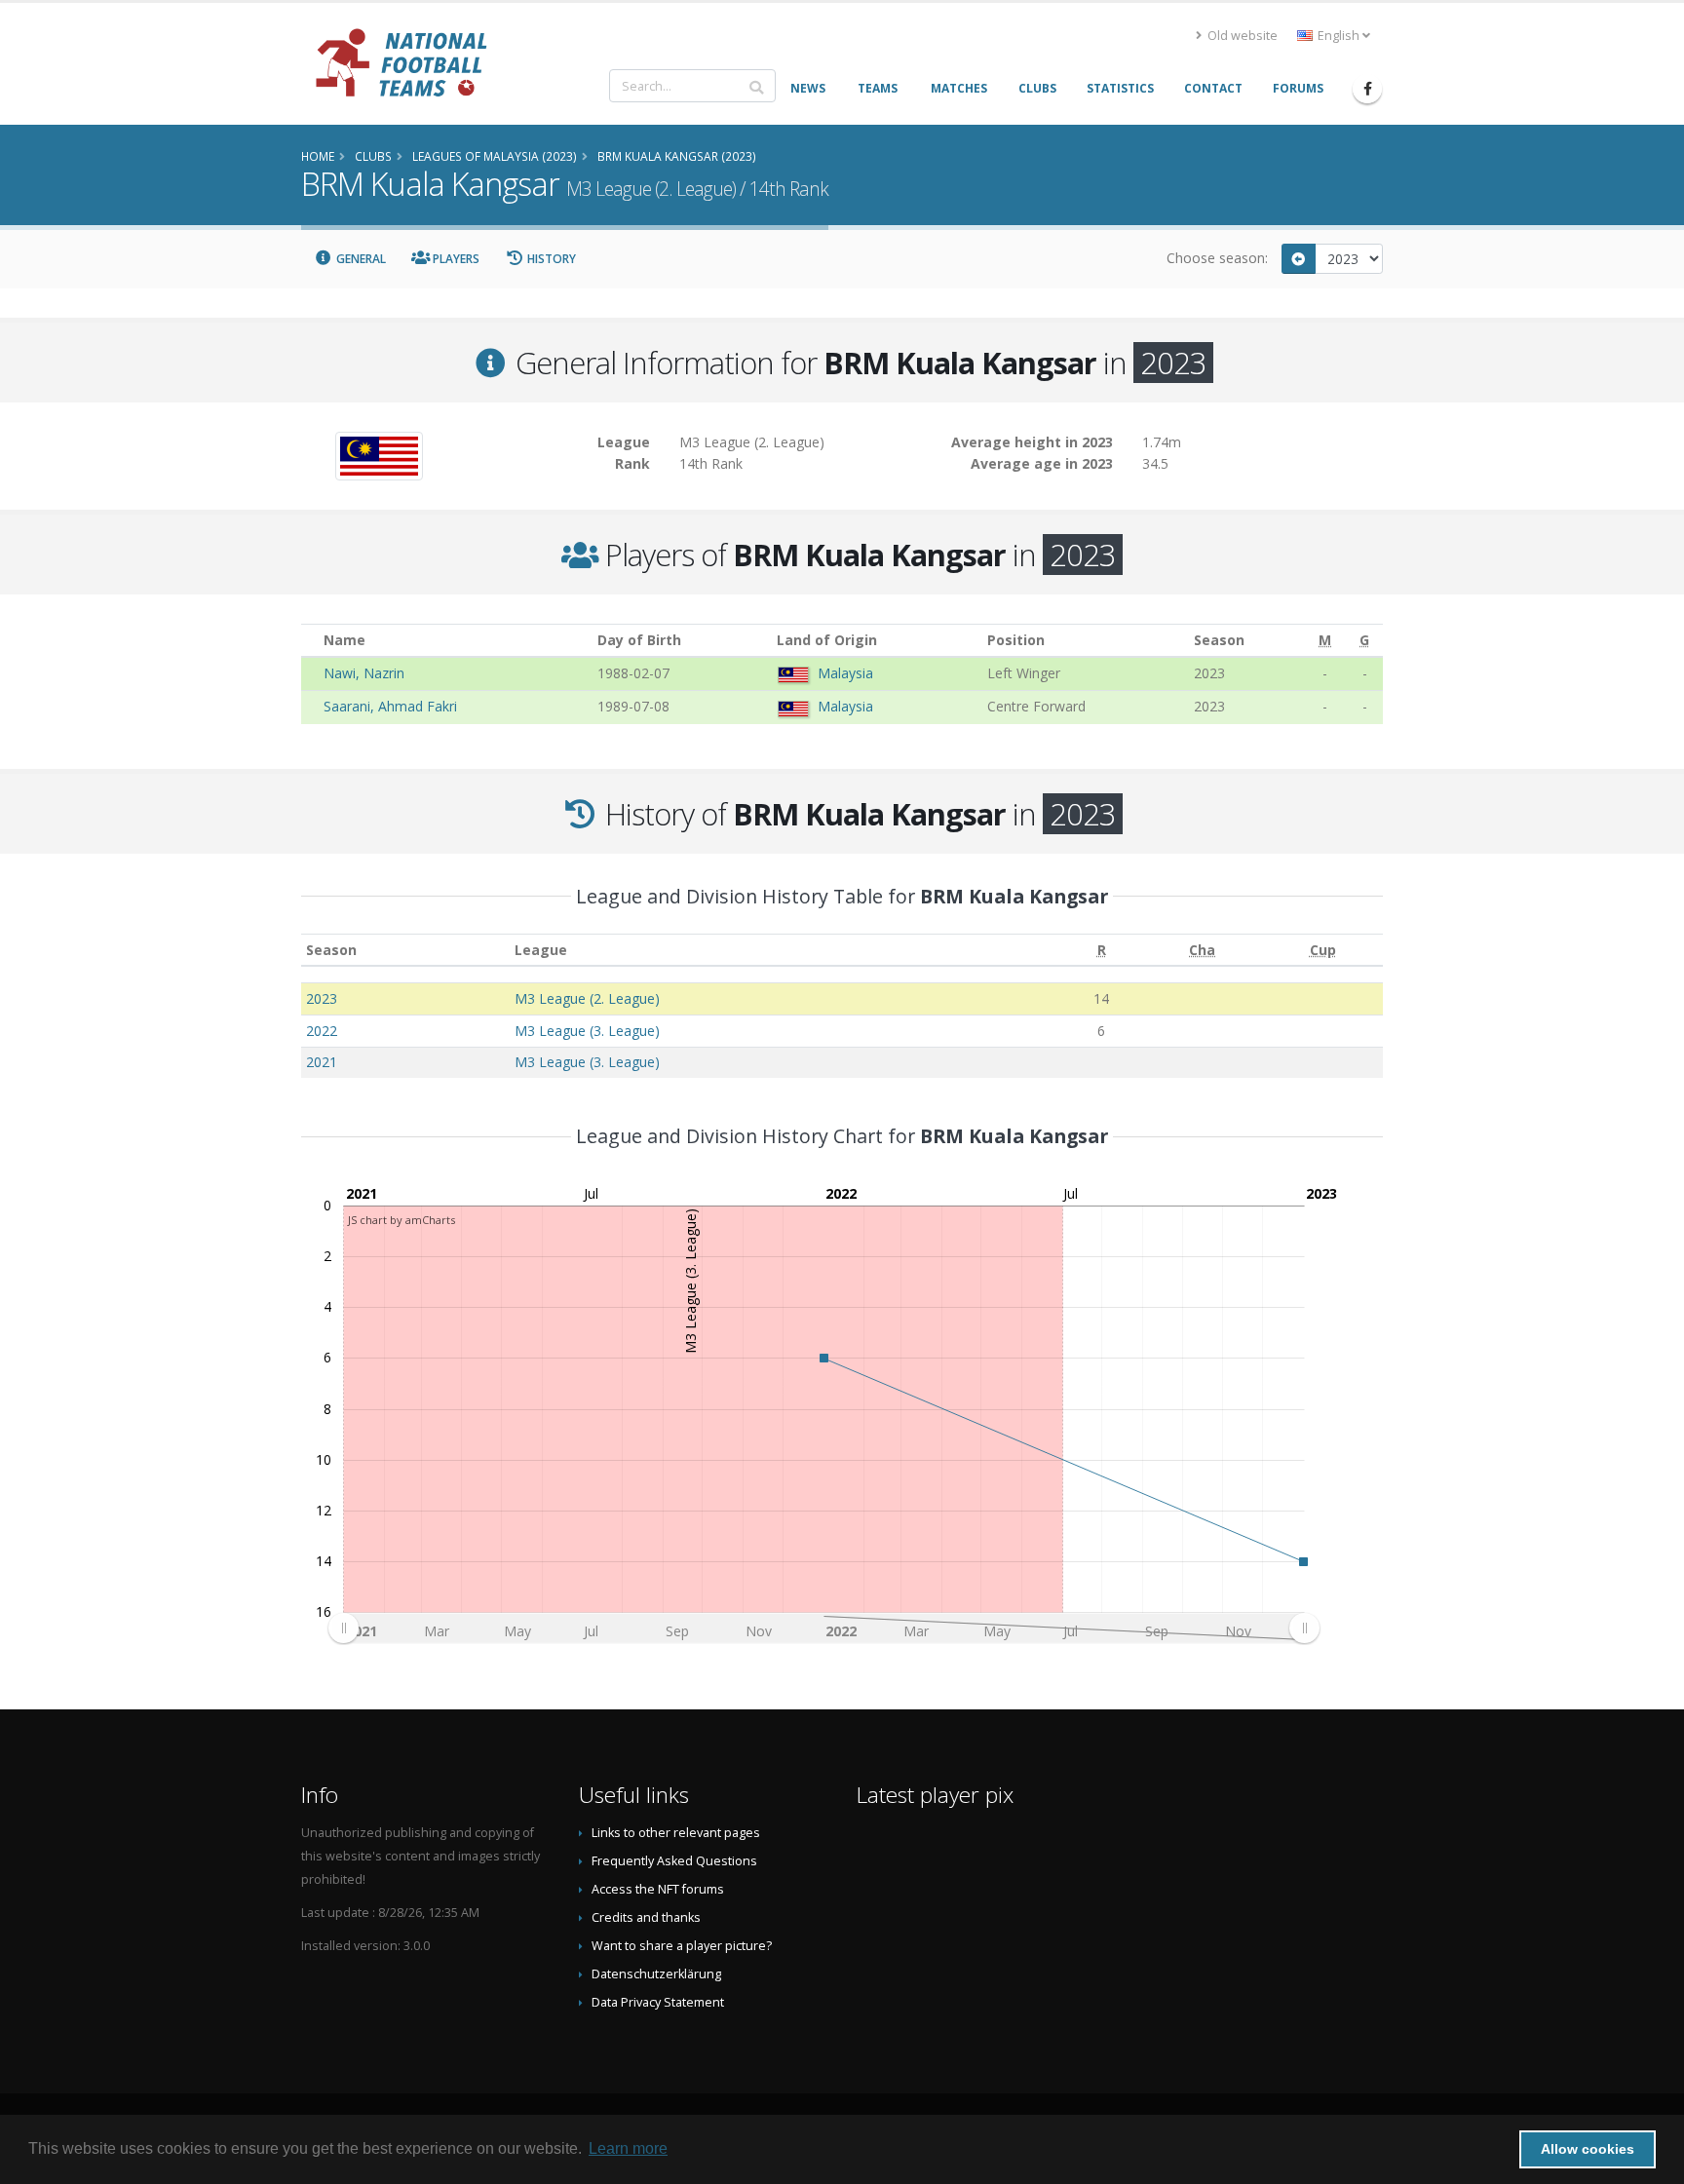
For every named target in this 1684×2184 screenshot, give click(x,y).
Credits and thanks (646, 1917)
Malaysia (845, 673)
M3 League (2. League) (587, 998)
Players (455, 259)
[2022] (1299, 259)
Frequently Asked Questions (674, 1861)
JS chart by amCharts (402, 1220)
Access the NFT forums (658, 1889)
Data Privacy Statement (658, 2002)
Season (331, 950)
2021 (322, 1062)
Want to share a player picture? (682, 1946)
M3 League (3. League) (587, 1031)
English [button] (1339, 36)
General (360, 259)
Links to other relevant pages (676, 1833)
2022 (322, 1031)
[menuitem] (823, 1628)
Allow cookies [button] (1588, 2149)
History (550, 259)
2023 (322, 998)
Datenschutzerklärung (656, 1974)
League (541, 950)
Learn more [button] (628, 2148)
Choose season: (1217, 258)
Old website (1241, 36)
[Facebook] (1367, 89)
